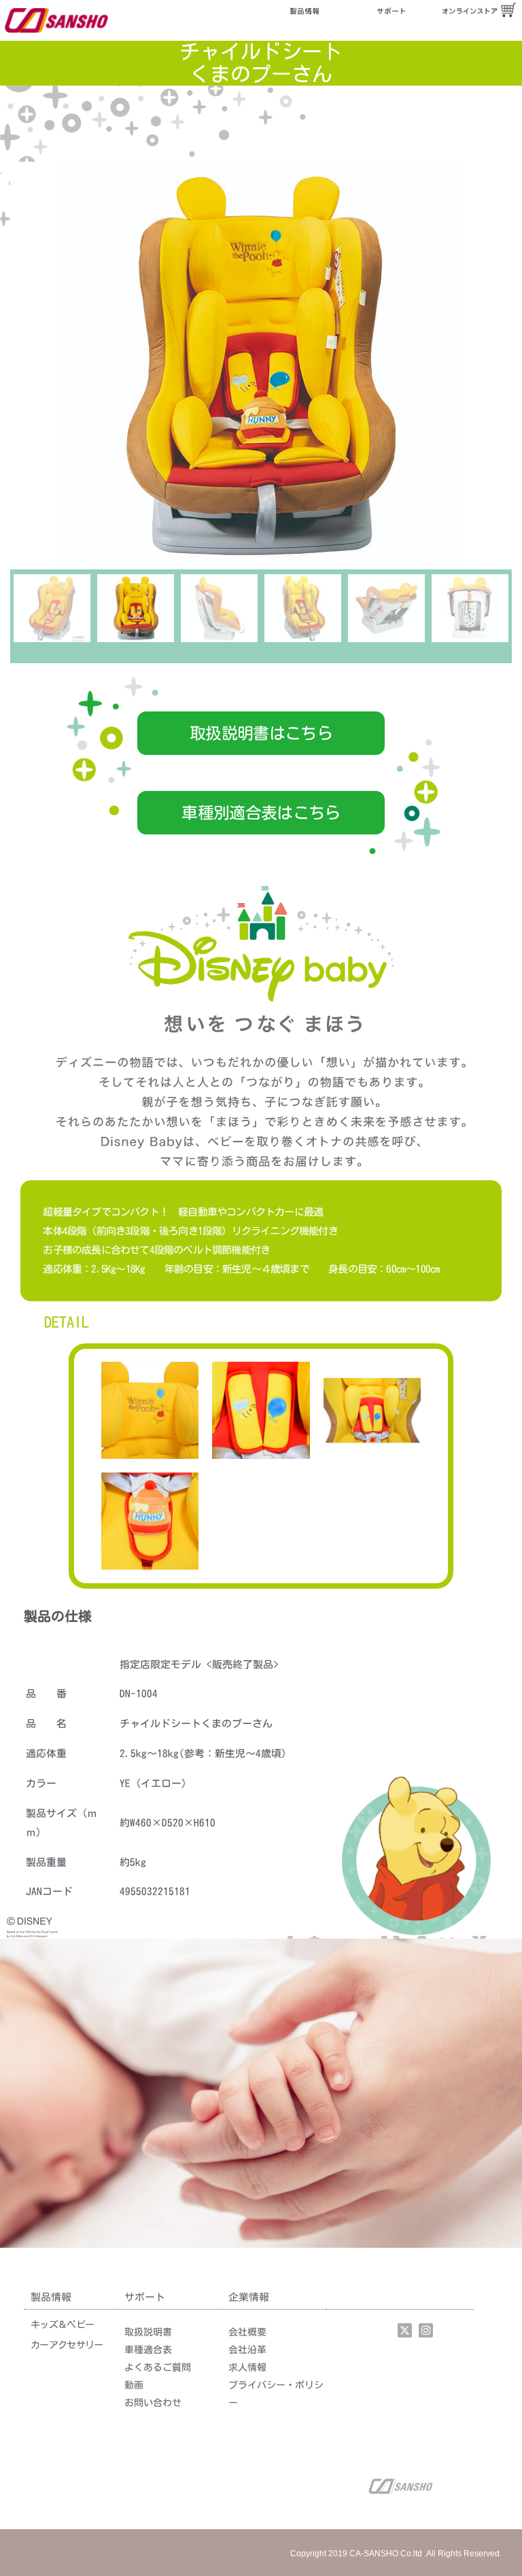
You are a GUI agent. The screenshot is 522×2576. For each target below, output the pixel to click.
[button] (261, 733)
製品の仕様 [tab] (58, 1616)
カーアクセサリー (67, 2345)
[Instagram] (426, 2330)
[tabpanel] (261, 1786)
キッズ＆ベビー (62, 2325)
